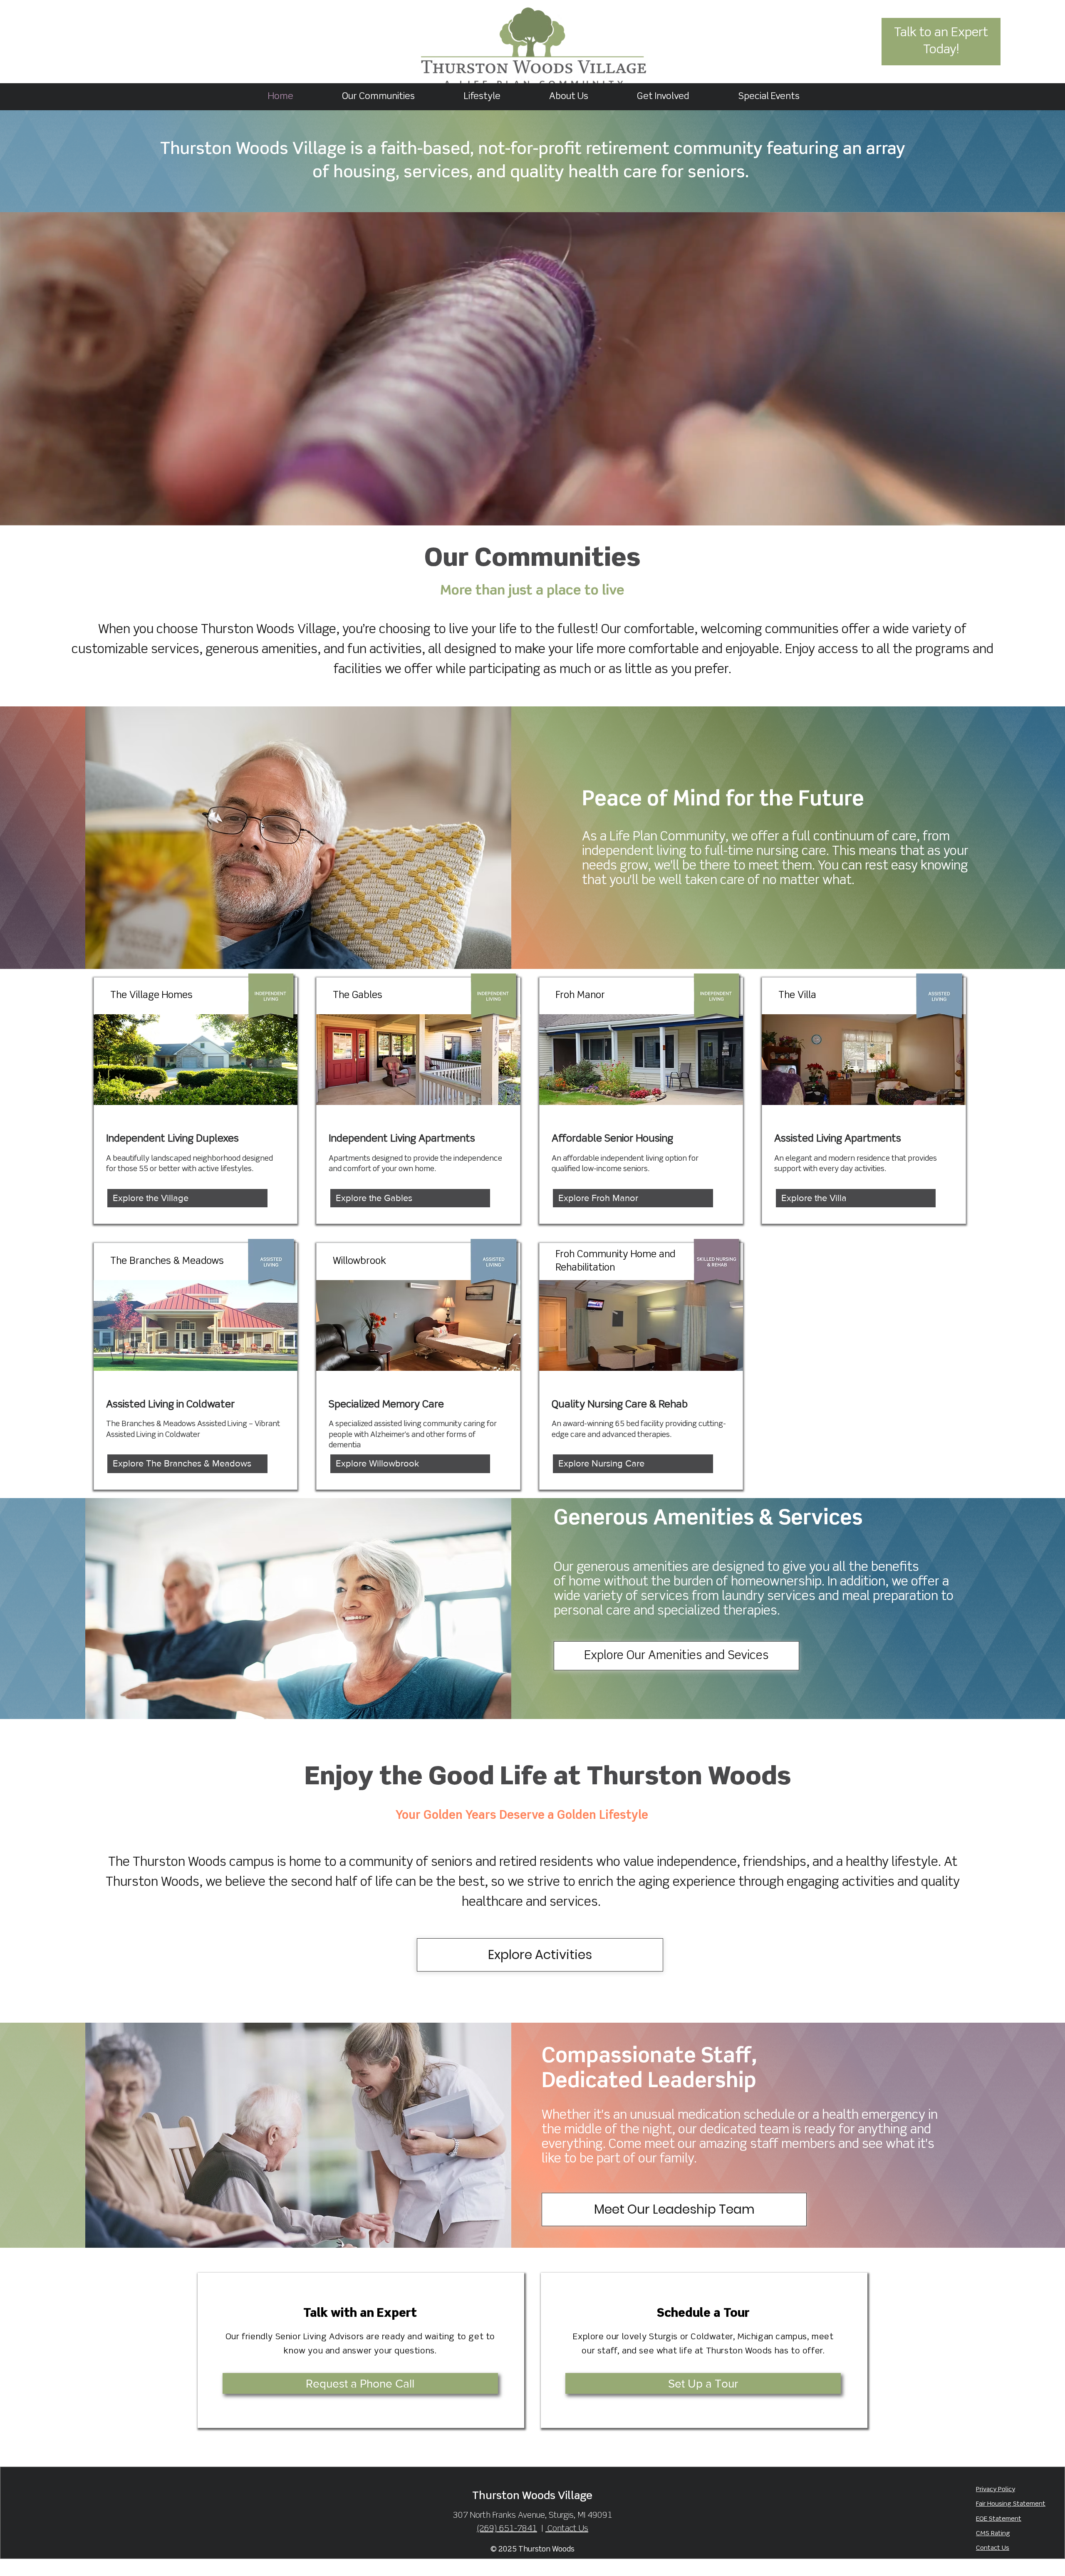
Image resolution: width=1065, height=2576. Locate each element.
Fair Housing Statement (1011, 2504)
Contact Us (993, 2548)
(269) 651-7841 (507, 2529)
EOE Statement (999, 2519)
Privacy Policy (996, 2489)
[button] (482, 97)
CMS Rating (993, 2534)
